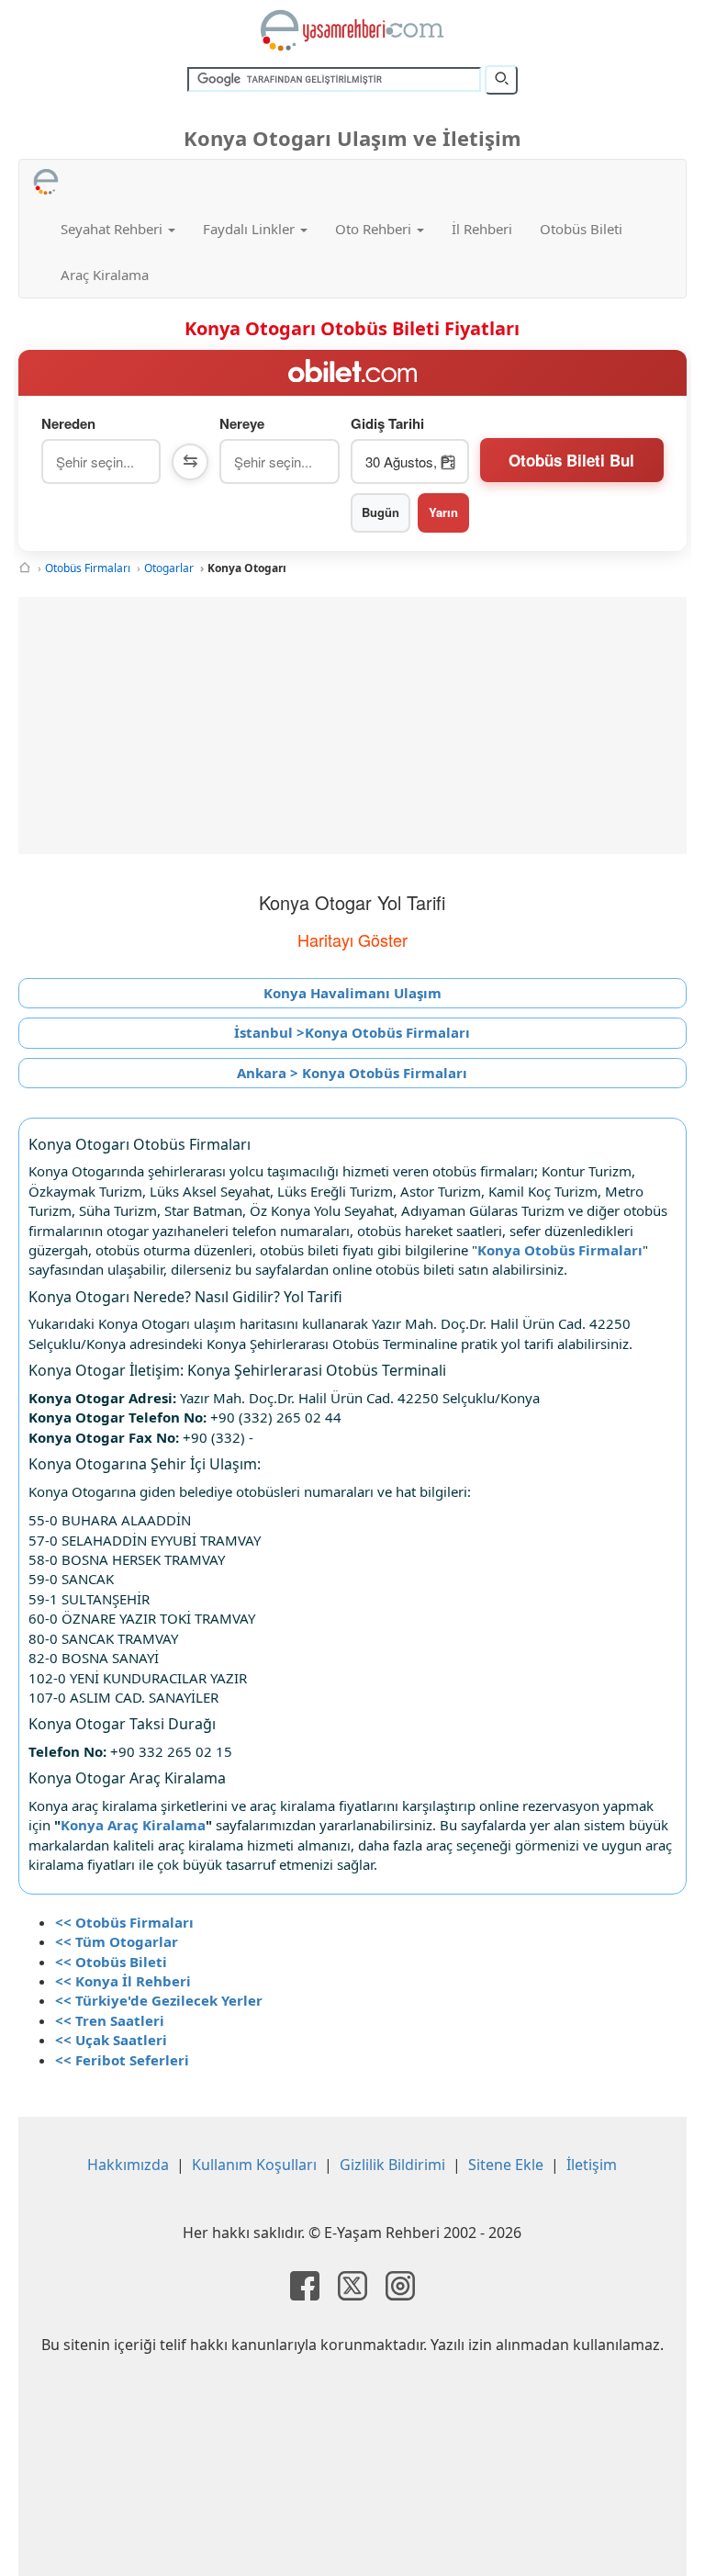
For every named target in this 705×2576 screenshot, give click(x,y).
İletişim (592, 2165)
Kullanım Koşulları (254, 2165)
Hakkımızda (128, 2165)
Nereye (242, 424)
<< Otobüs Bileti (111, 1962)
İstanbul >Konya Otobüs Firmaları (352, 1032)
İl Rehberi (482, 229)
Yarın (443, 512)
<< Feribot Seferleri (122, 2060)
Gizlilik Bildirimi (392, 2165)
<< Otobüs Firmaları (124, 1922)
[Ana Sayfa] (25, 568)
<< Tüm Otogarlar (117, 1941)
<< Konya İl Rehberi (123, 1981)
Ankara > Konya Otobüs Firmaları (352, 1073)
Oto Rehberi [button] (375, 229)
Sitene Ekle (506, 2165)
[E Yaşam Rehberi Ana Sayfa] (352, 30)
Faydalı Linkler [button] (251, 229)
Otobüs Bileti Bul (571, 460)
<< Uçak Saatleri (111, 2040)
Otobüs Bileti (581, 229)
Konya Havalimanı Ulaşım (352, 993)
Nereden (68, 424)
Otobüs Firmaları (88, 568)
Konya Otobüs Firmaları (560, 1250)
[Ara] (501, 80)
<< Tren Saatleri (110, 2020)
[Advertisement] (352, 726)
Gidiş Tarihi (387, 424)
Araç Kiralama (105, 275)
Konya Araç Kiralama (133, 1825)
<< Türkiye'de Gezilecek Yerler (159, 2000)
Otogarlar (169, 568)
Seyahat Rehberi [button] (113, 229)
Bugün (380, 512)
